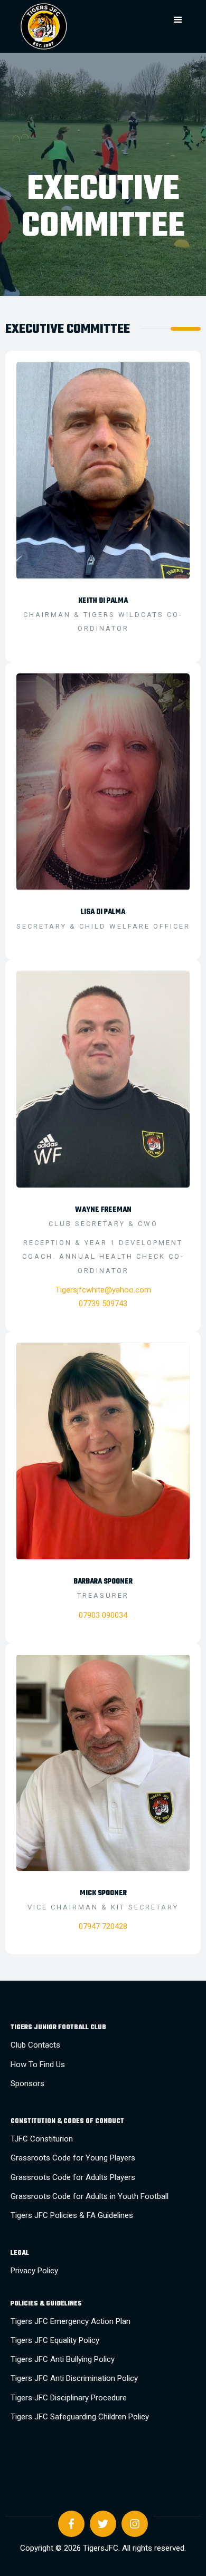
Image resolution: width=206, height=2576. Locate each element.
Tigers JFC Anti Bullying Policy (63, 2359)
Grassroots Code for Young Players (73, 2158)
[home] (79, 26)
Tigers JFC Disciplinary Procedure (69, 2398)
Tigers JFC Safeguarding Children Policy (80, 2417)
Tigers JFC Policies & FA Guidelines (72, 2215)
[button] (178, 20)
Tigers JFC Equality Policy (55, 2340)
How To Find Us (38, 2064)
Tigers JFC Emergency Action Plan (71, 2321)
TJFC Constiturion (42, 2139)
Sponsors (27, 2083)
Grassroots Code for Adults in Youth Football (90, 2196)
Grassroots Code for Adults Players (73, 2177)
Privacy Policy (34, 2271)
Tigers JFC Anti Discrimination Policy (74, 2378)
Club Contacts (35, 2045)
